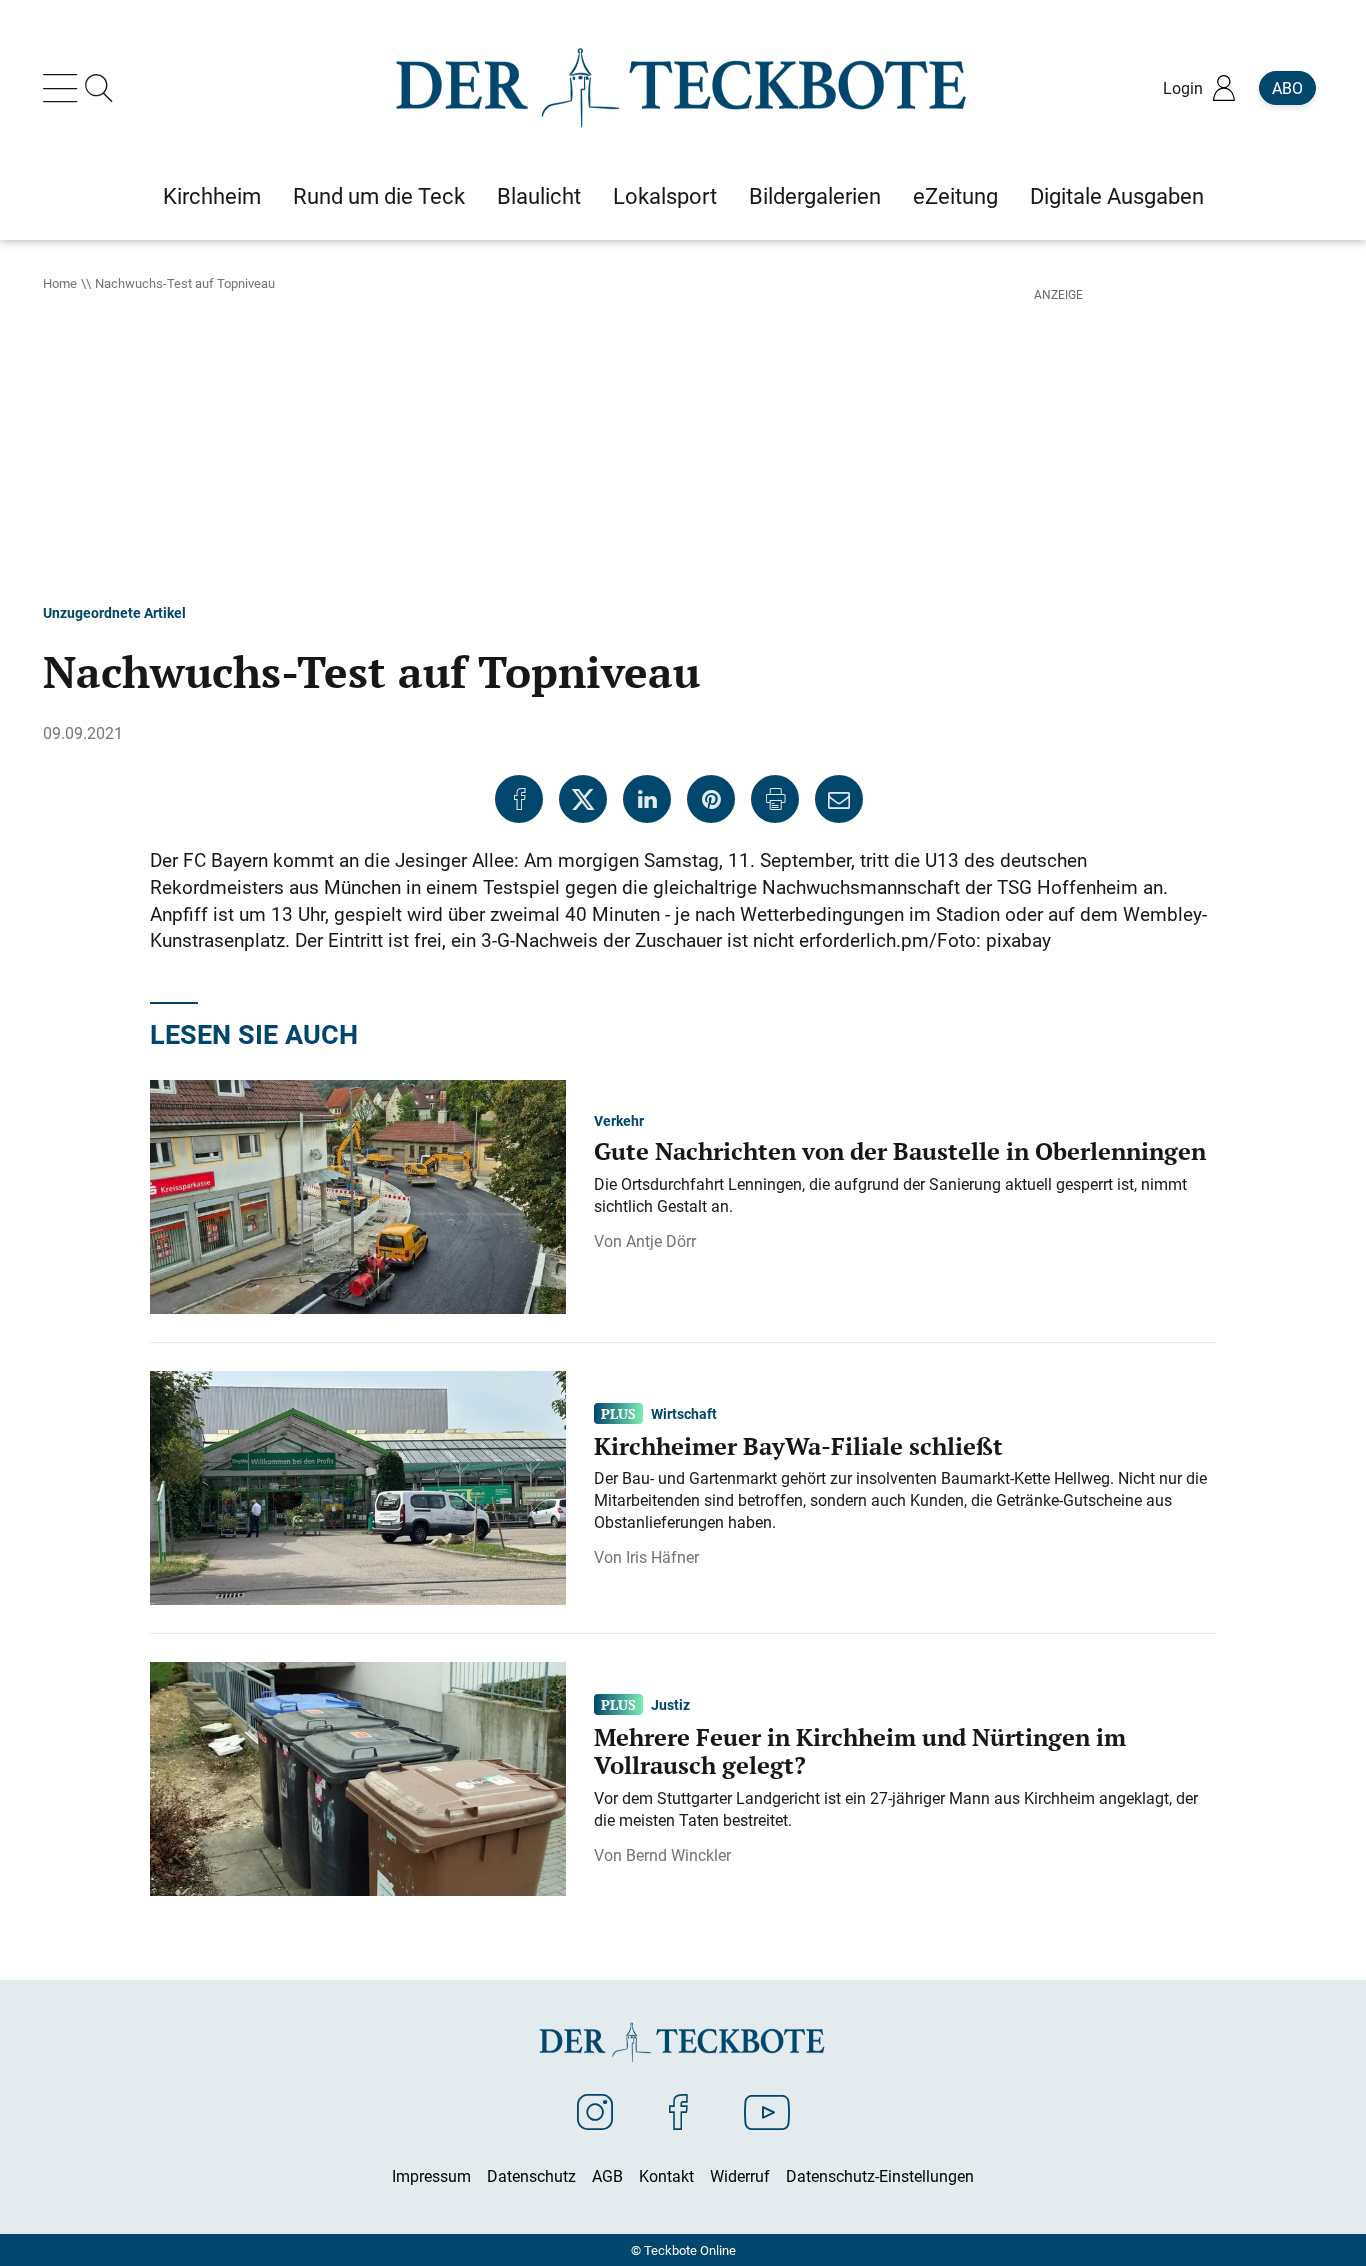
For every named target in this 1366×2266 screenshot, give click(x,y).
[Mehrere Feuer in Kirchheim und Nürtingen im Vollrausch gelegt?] (358, 1777)
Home (60, 283)
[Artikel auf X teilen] (583, 799)
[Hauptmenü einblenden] (64, 88)
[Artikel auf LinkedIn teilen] (647, 799)
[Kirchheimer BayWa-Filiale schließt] (358, 1486)
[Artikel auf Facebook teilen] (519, 799)
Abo (1287, 88)
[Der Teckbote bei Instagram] (595, 2111)
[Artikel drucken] (775, 799)
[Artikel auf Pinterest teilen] (711, 799)
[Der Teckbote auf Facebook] (678, 2111)
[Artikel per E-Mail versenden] (839, 799)
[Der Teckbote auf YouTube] (767, 2111)
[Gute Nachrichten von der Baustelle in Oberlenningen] (358, 1195)
